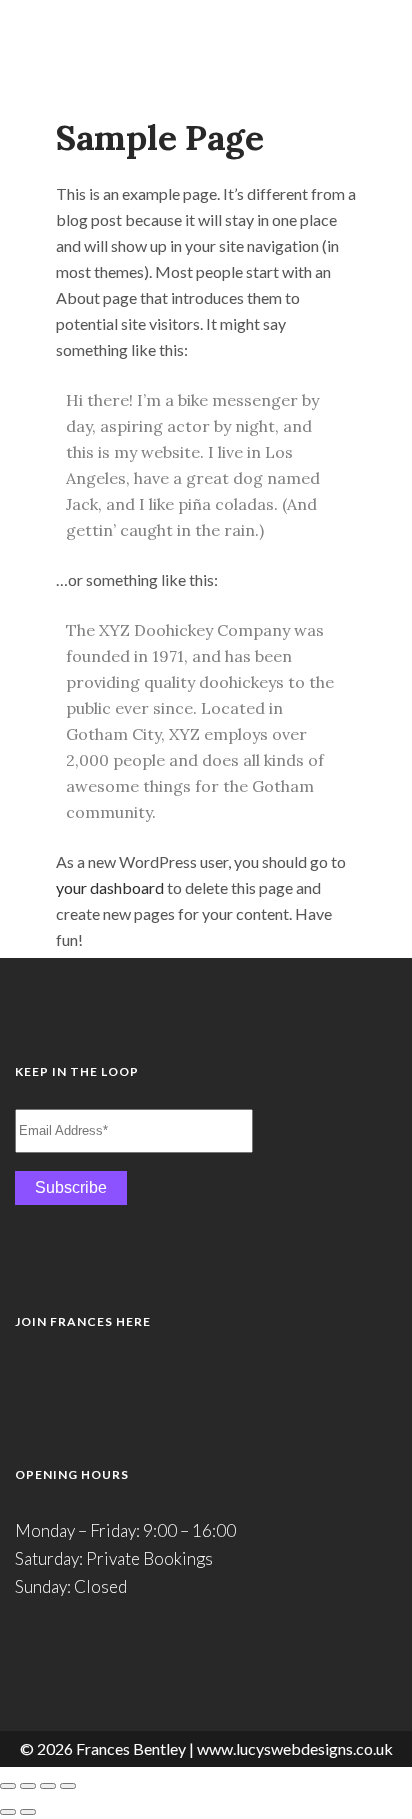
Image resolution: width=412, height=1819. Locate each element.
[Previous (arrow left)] (8, 1812)
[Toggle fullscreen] (28, 1786)
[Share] (48, 1786)
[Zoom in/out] (8, 1786)
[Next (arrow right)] (28, 1812)
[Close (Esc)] (68, 1786)
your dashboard (110, 887)
